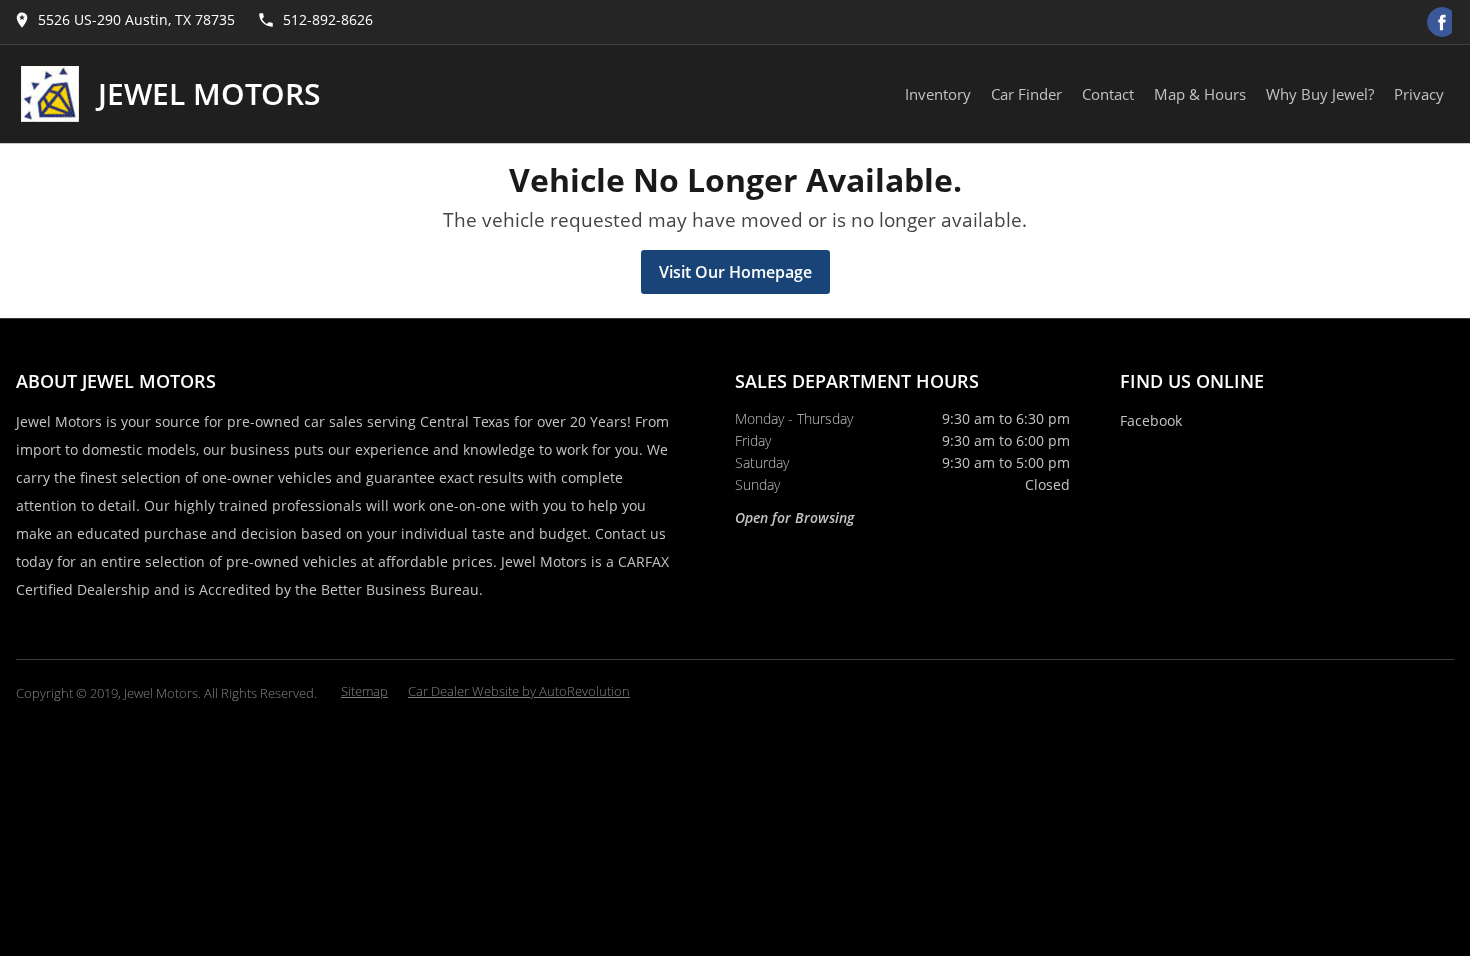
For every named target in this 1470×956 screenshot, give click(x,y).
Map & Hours (1200, 94)
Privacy (1419, 94)
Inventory (938, 94)
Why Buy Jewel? (1320, 94)
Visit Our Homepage (735, 272)
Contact (1108, 94)
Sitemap (364, 691)
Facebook (1151, 420)
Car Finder (1026, 94)
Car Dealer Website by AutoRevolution (519, 691)
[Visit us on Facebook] (1442, 22)
